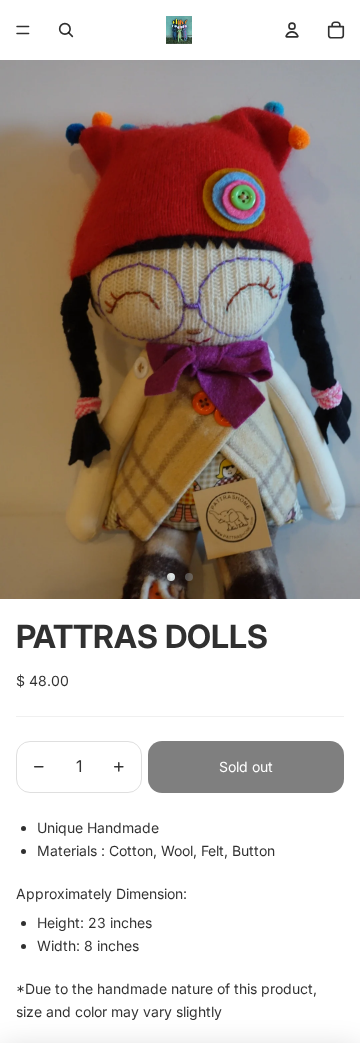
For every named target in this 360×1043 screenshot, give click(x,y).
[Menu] (23, 30)
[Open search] (66, 30)
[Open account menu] (292, 30)
